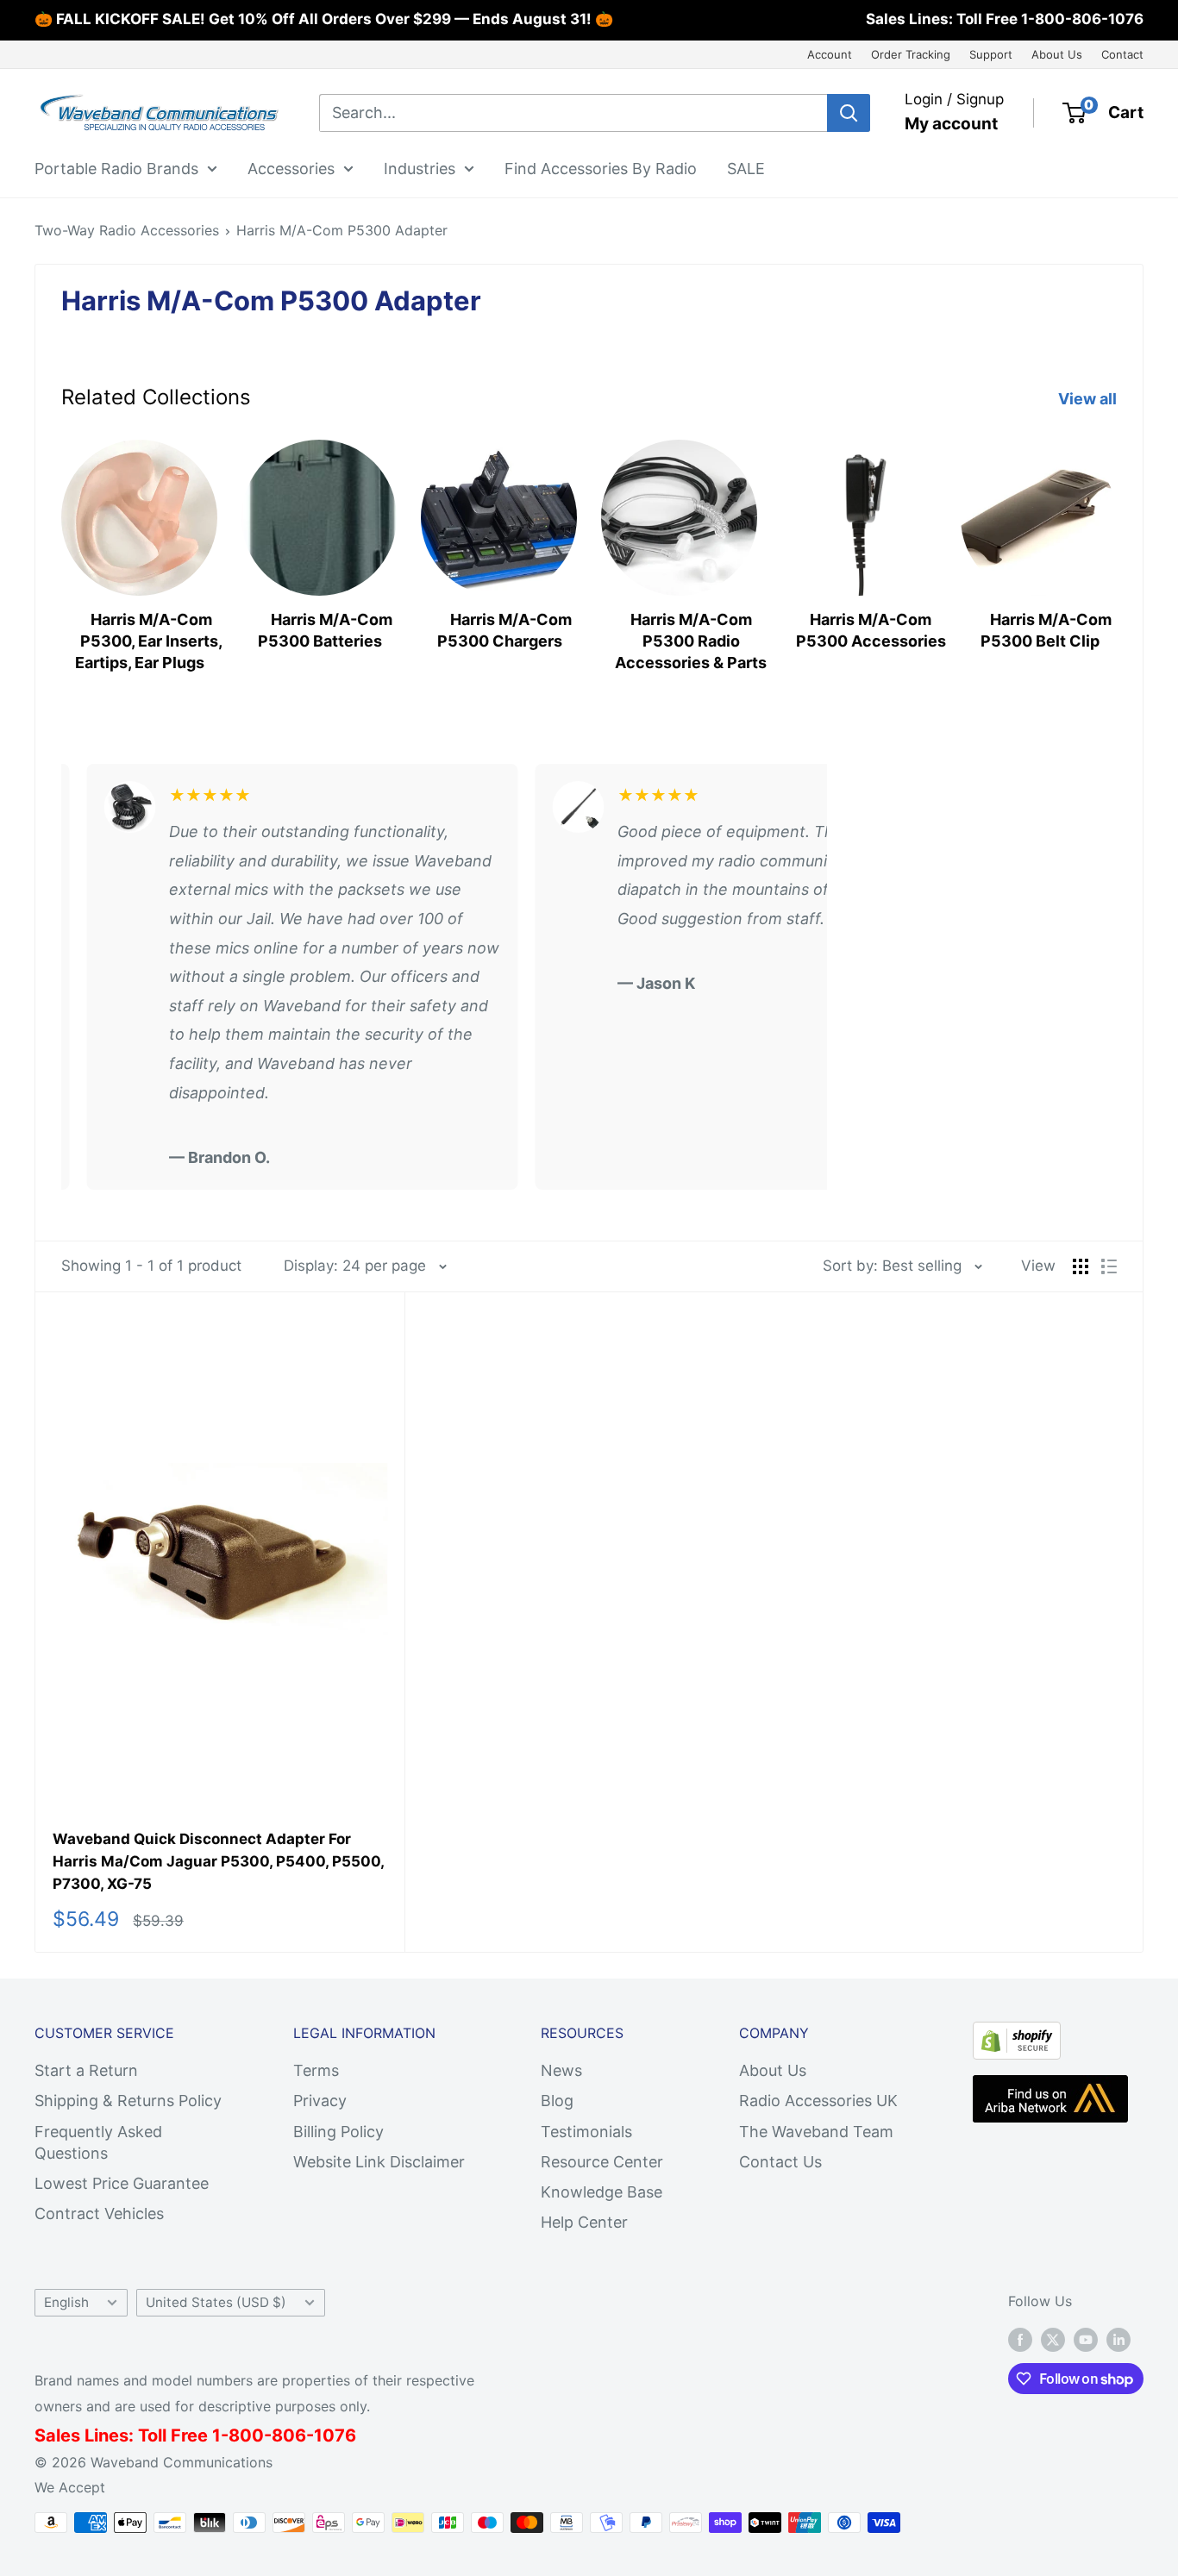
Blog (557, 2101)
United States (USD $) (216, 2302)
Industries (420, 168)
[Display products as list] (1109, 1266)
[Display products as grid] (1081, 1266)
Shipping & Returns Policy (128, 2101)
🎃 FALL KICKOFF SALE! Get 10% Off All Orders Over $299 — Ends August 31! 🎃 (324, 19)
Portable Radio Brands (116, 168)
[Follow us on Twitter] (1053, 2339)
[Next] (1116, 550)
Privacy (320, 2101)
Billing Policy (338, 2132)
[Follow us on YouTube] (1086, 2339)
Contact (1122, 54)
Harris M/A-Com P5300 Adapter (342, 230)
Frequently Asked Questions (98, 2142)
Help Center (584, 2222)
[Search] (849, 113)
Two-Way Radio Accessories (127, 230)
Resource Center (602, 2162)
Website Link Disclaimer (379, 2162)
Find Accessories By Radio (601, 168)
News (561, 2070)
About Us (1057, 54)
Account (830, 54)
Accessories (291, 168)
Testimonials (586, 2132)
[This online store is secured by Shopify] (1017, 2036)
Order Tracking (911, 54)
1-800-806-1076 (1082, 19)
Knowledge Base (602, 2192)
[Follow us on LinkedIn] (1118, 2339)
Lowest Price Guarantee (122, 2183)
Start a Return (86, 2070)
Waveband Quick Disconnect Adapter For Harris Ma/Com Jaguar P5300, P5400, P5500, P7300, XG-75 (218, 1862)
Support (991, 54)
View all (1089, 399)
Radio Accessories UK (818, 2101)
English (66, 2302)
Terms (316, 2070)
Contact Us (780, 2162)
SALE (746, 168)
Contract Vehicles (99, 2213)
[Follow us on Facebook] (1020, 2339)
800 (246, 2435)
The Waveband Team (816, 2132)
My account (951, 124)
